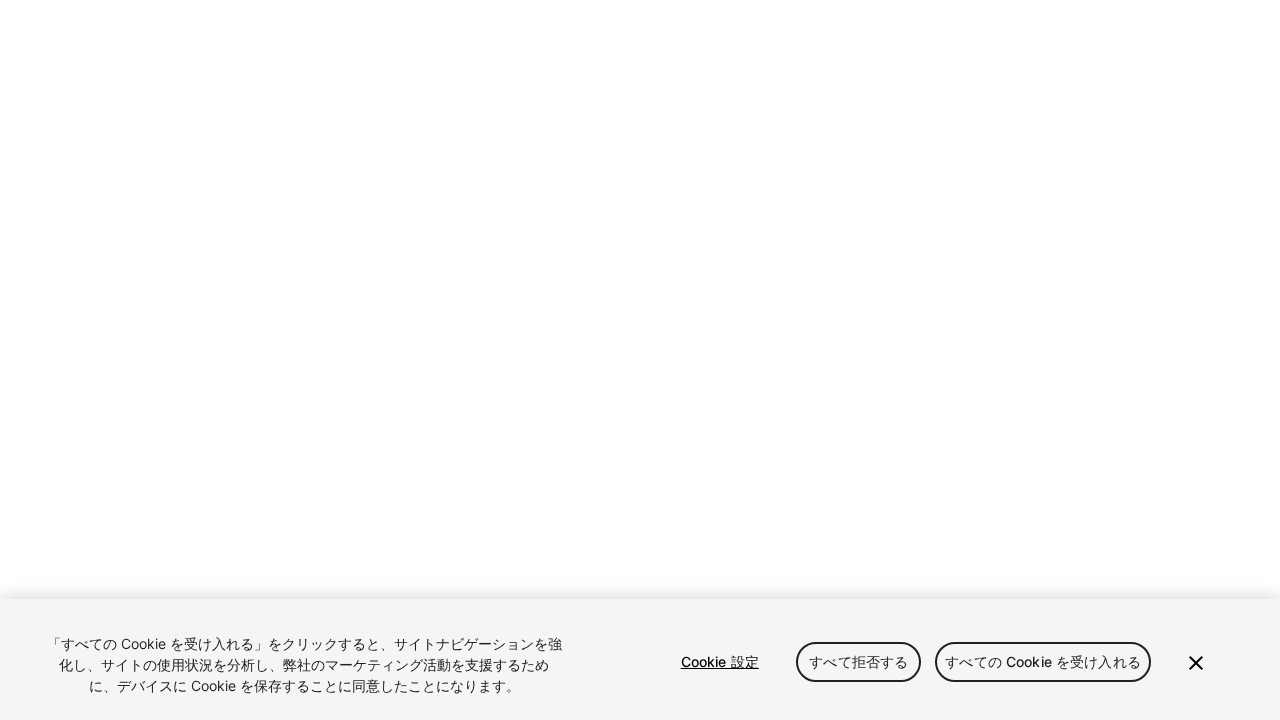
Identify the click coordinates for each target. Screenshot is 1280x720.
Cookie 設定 (720, 661)
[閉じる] (1196, 663)
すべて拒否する (858, 661)
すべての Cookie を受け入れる (1043, 661)
